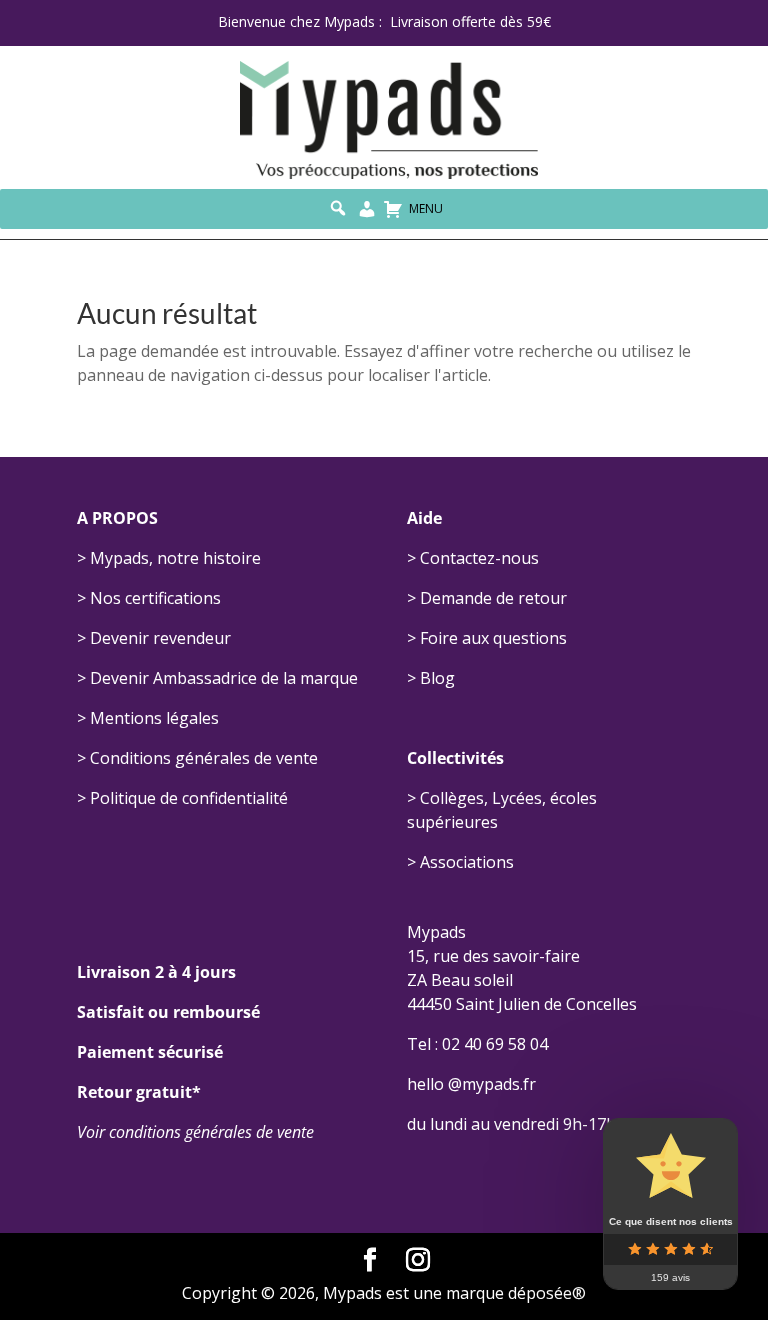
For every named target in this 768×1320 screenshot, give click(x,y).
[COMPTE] (367, 209)
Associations (467, 862)
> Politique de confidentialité (182, 798)
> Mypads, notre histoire (169, 558)
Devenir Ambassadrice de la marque (224, 678)
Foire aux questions (493, 638)
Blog (437, 678)
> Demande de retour (487, 598)
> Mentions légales (148, 718)
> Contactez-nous (473, 558)
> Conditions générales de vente (197, 758)
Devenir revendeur (160, 638)
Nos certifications (155, 598)
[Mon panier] (393, 209)
